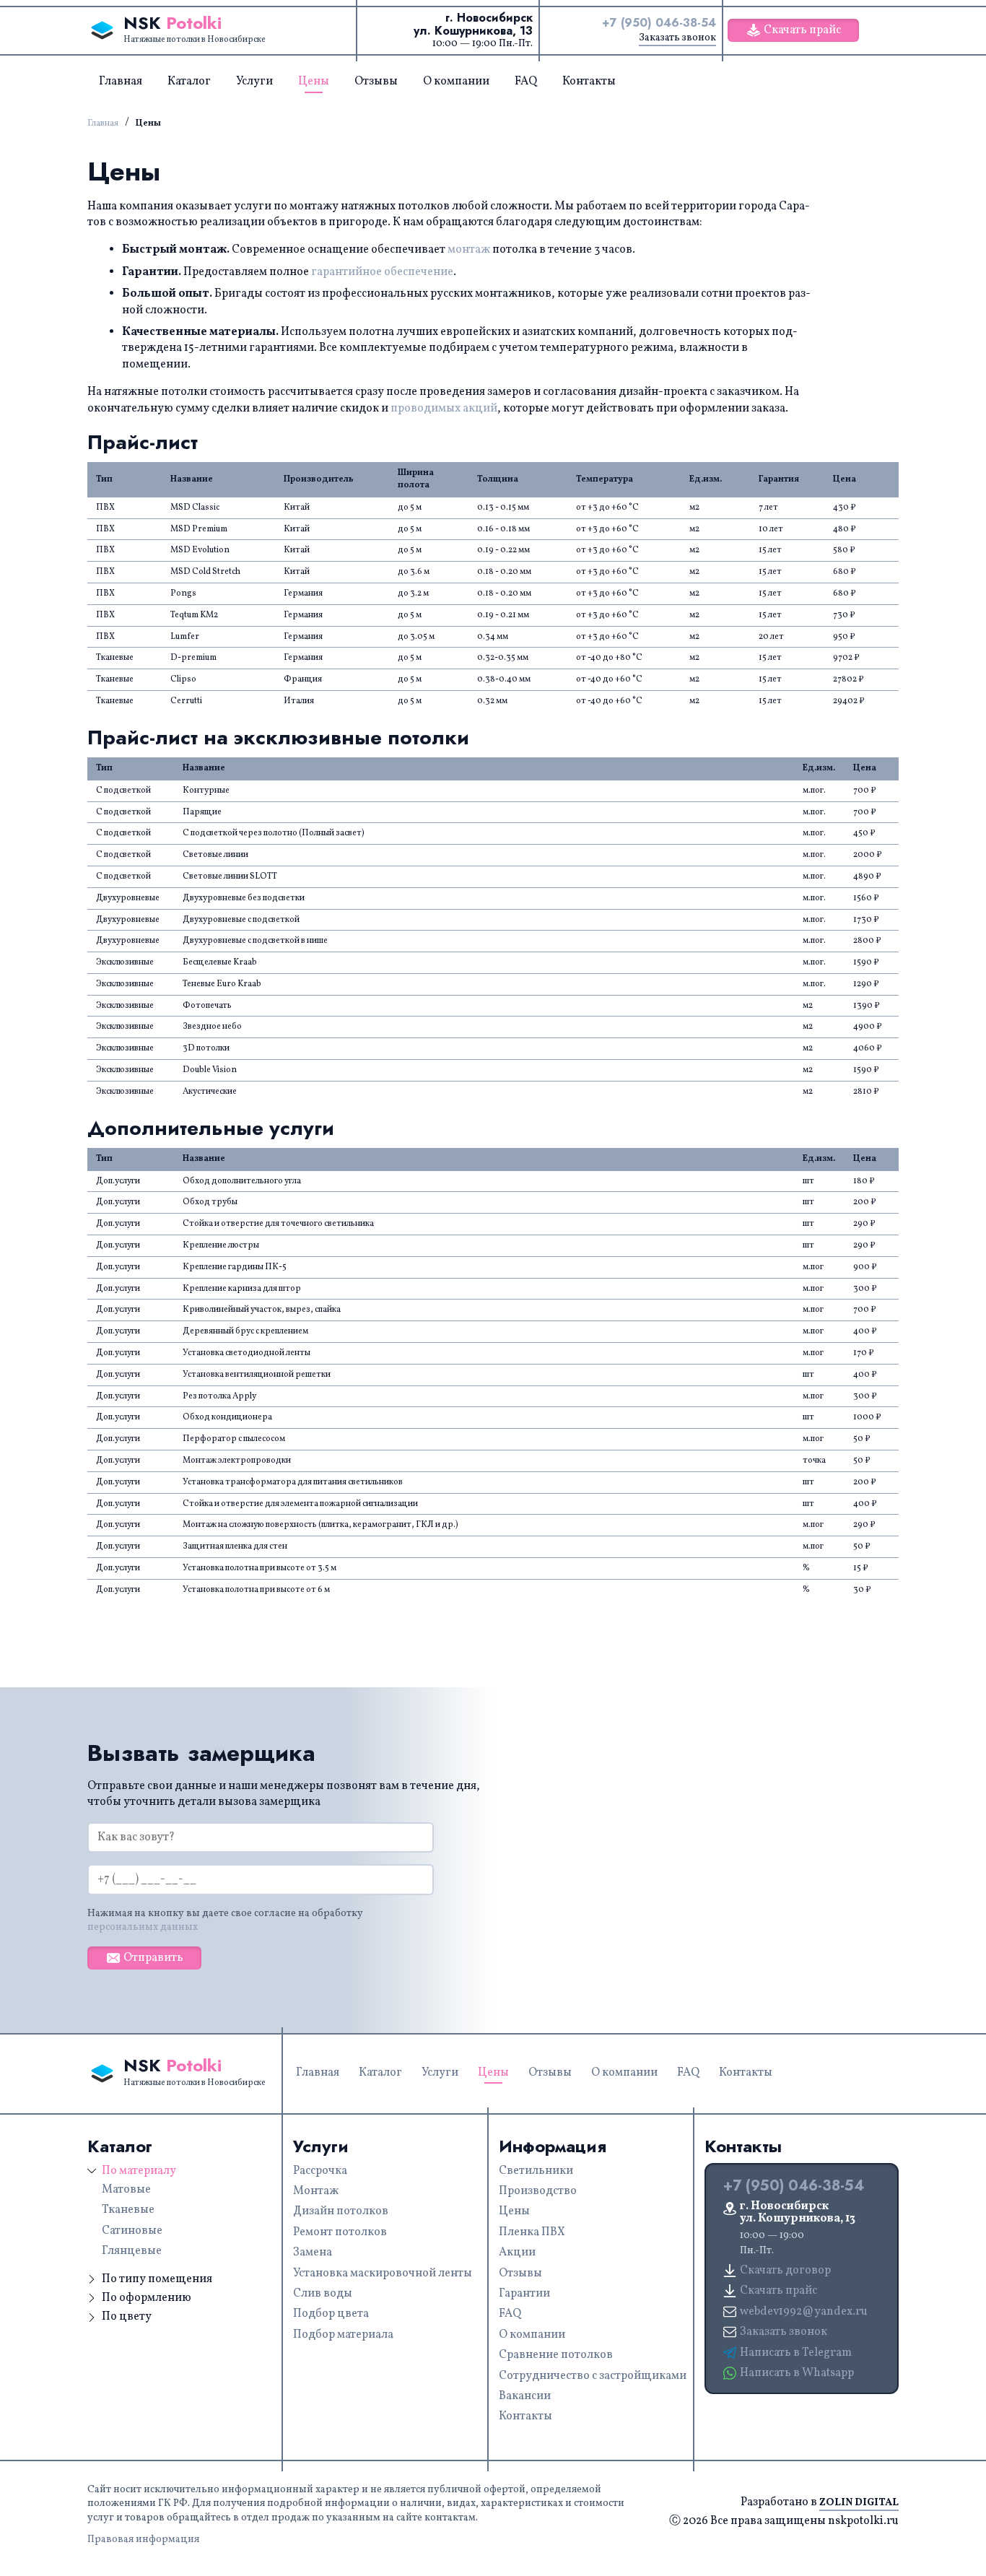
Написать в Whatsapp (797, 2373)
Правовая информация (143, 2540)
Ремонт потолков (340, 2232)
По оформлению (147, 2298)
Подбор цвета (331, 2314)
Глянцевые (132, 2251)
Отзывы (376, 82)
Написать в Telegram (796, 2353)
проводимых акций (444, 409)
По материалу (139, 2171)
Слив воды (323, 2294)
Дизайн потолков (341, 2211)
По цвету (127, 2317)
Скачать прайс (802, 30)
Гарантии (524, 2294)
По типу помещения (157, 2279)
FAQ (526, 82)
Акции (517, 2253)
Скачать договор (785, 2271)
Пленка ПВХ (532, 2232)
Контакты (589, 82)
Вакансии (525, 2396)
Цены (314, 82)
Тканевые (128, 2210)
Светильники (536, 2171)
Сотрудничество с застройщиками (593, 2376)
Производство (538, 2191)
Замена (313, 2253)
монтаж (469, 250)
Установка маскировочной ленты (383, 2273)
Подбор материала (343, 2335)
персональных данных (143, 1927)
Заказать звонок (677, 38)
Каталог (189, 82)
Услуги (254, 82)
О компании (456, 82)
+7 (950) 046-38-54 (659, 23)
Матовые (126, 2190)
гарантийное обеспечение (382, 272)
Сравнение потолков (556, 2355)
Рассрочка (320, 2171)
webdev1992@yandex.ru (804, 2312)
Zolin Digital (859, 2502)
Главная (121, 82)
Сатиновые (132, 2231)
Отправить (153, 1958)
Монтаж (316, 2191)
